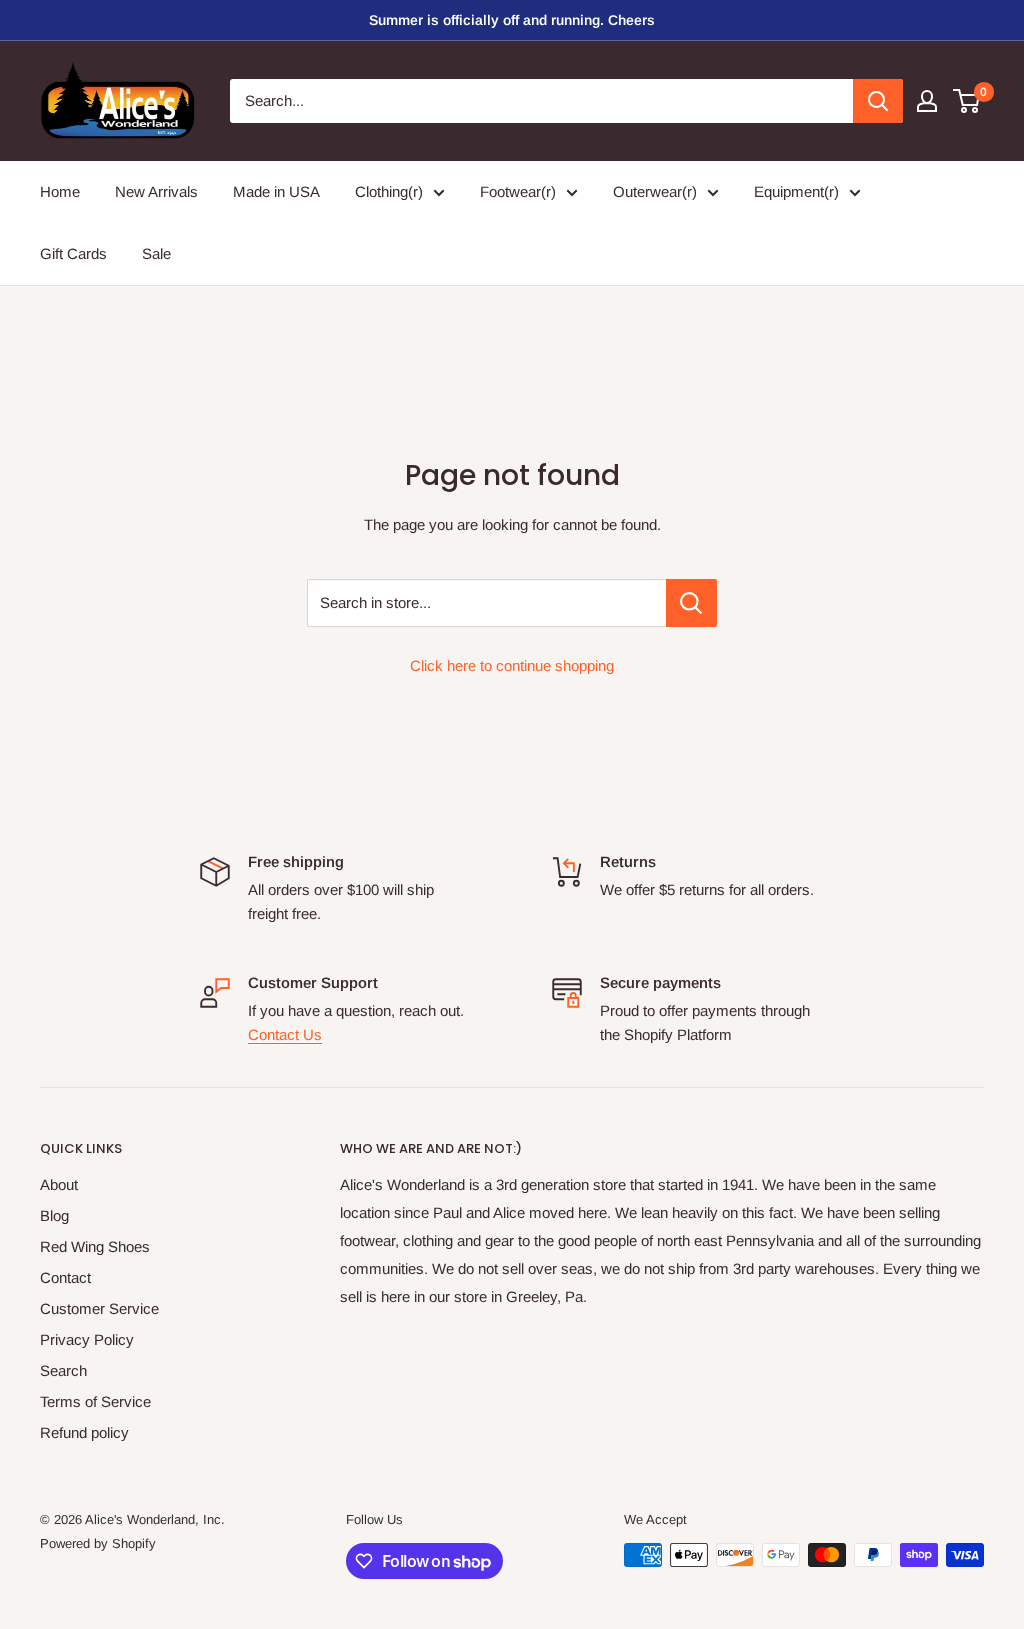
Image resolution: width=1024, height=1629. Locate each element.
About (59, 1184)
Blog (54, 1215)
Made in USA (276, 191)
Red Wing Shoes (95, 1246)
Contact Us (285, 1034)
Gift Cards (73, 253)
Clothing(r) (389, 191)
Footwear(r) (518, 191)
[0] (967, 101)
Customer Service (99, 1308)
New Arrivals (156, 191)
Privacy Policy (87, 1339)
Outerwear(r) (655, 191)
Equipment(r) (796, 191)
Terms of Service (95, 1401)
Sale (156, 253)
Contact (65, 1277)
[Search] (878, 101)
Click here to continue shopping (512, 665)
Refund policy (84, 1432)
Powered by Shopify (98, 1543)
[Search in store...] (691, 603)
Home (60, 191)
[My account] (927, 101)
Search (63, 1370)
